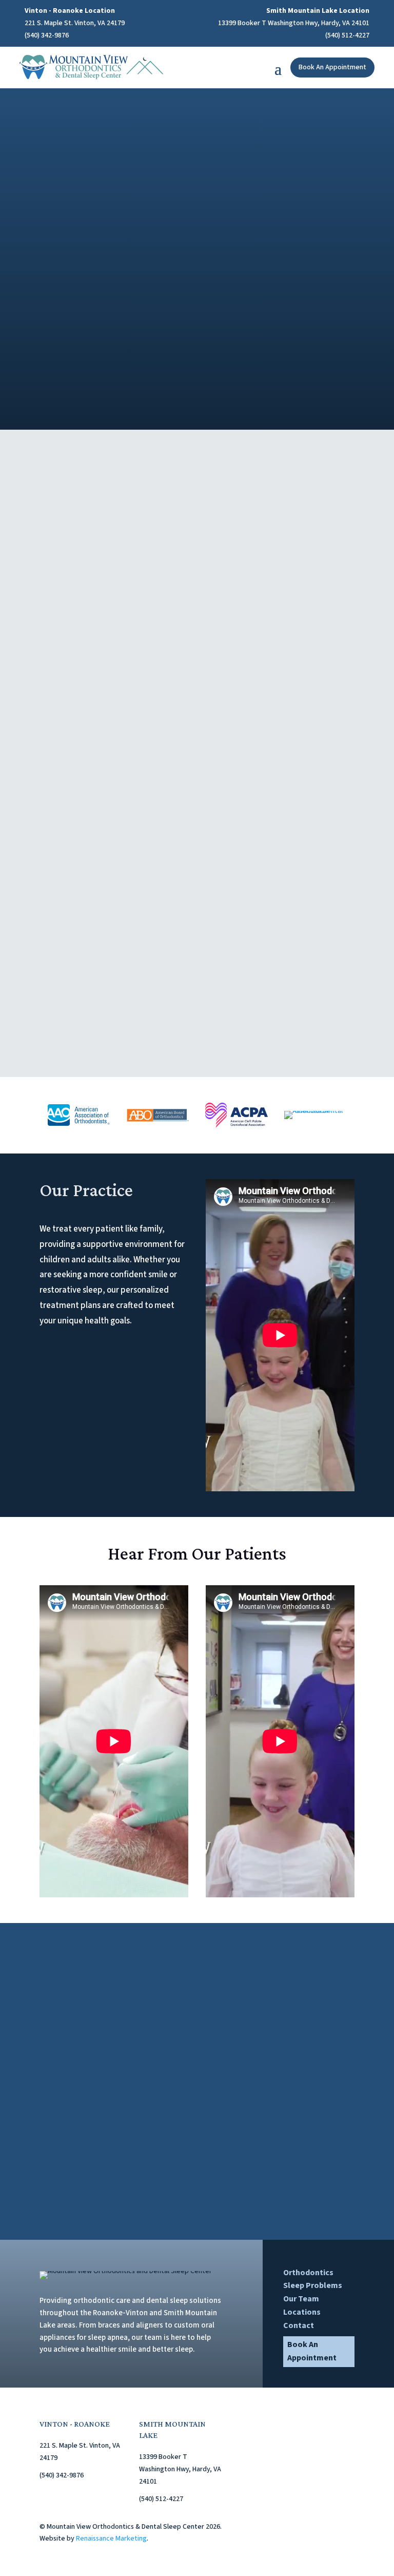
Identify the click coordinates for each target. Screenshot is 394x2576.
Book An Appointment (332, 67)
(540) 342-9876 (47, 35)
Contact (299, 2325)
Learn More (103, 371)
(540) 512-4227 (347, 35)
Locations (302, 2312)
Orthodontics (308, 2273)
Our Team (301, 2299)
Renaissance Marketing (111, 2539)
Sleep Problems (313, 2285)
